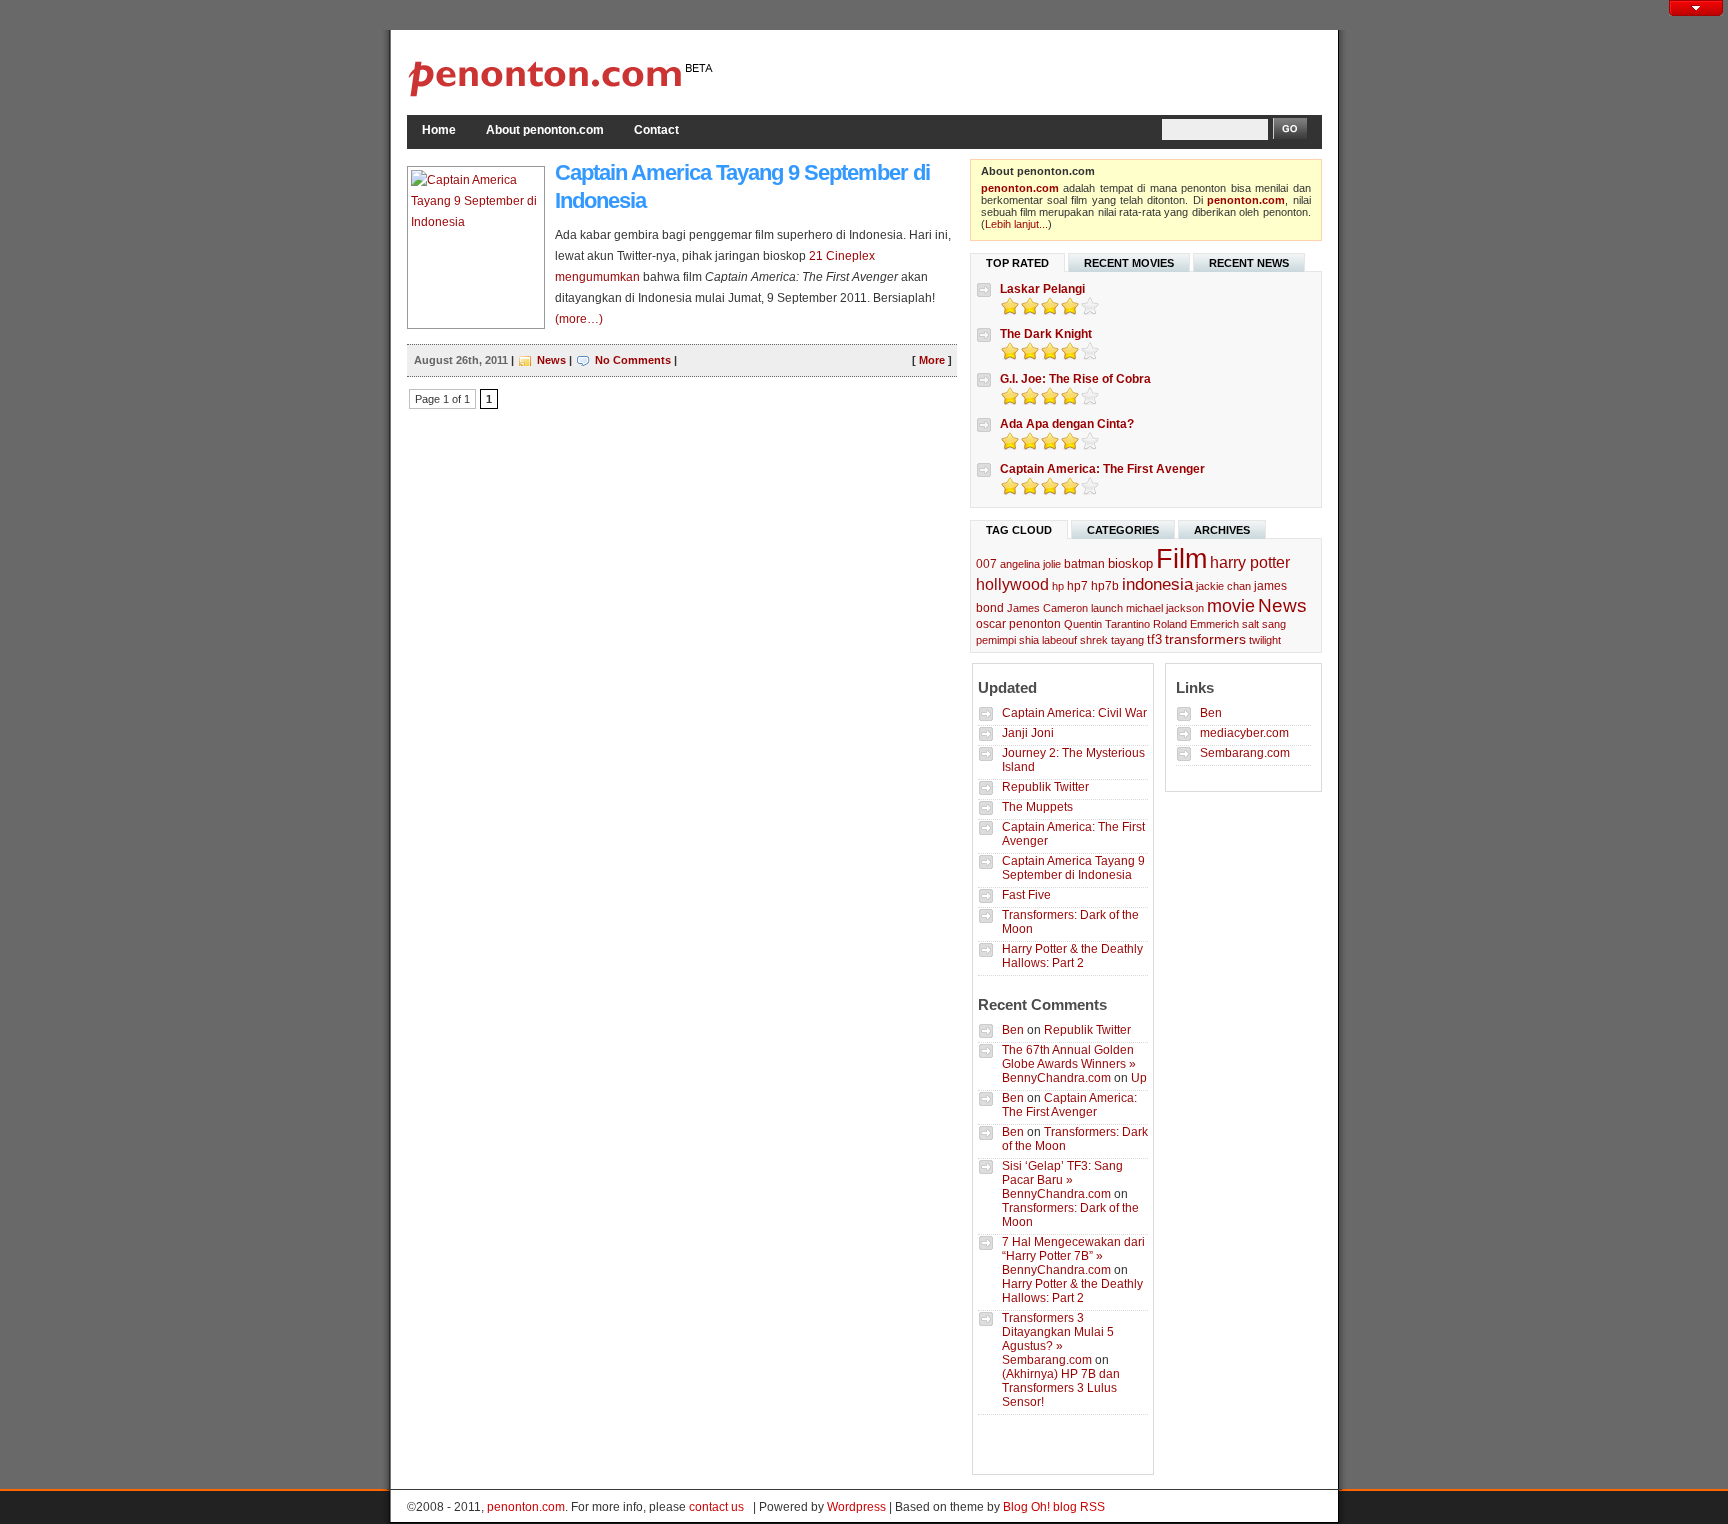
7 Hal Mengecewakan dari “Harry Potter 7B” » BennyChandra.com (1073, 1256)
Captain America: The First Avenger (1102, 469)
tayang (1127, 640)
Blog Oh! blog (1040, 1507)
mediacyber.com (1244, 733)
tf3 (1154, 639)
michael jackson (1165, 608)
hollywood (1012, 584)
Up (1139, 1078)
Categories (1123, 530)
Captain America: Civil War (1074, 713)
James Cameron (1047, 608)
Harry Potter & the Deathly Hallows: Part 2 (1072, 956)
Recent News (1249, 263)
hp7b (1105, 586)
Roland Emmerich (1196, 624)
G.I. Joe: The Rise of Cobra (1075, 379)
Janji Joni (1028, 733)
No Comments (633, 360)
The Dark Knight (1046, 334)
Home (439, 130)
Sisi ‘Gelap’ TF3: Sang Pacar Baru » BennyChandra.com (1062, 1180)
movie (1231, 605)
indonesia (1157, 584)
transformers (1205, 639)
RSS (1092, 1507)
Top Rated (1017, 263)
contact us (716, 1507)
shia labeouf (1048, 640)
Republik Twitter (1045, 787)
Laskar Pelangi (1042, 289)
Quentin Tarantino (1107, 624)
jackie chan (1223, 586)
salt (1250, 624)
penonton (1035, 624)
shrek (1094, 640)
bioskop (1130, 563)
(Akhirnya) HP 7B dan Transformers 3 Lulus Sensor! (1061, 1388)
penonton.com (1020, 188)
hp (1058, 586)
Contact (656, 130)
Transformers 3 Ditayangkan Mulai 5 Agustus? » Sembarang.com (1058, 1339)
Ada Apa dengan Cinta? (1067, 424)
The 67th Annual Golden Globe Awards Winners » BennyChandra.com (1069, 1064)
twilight (1265, 640)
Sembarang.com (1245, 753)
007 (986, 564)
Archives (1222, 530)
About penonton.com (545, 130)
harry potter (1250, 562)
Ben (1013, 1030)
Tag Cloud (1019, 530)
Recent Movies (1129, 263)
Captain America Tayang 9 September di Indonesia (1073, 868)
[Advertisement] (1088, 70)
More (932, 360)
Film (1181, 559)
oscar (991, 624)
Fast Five (1026, 895)
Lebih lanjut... (1016, 224)
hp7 (1077, 586)
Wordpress (856, 1507)
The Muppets (1037, 807)
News (551, 360)
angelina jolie (1030, 564)
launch (1107, 608)
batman (1084, 564)
